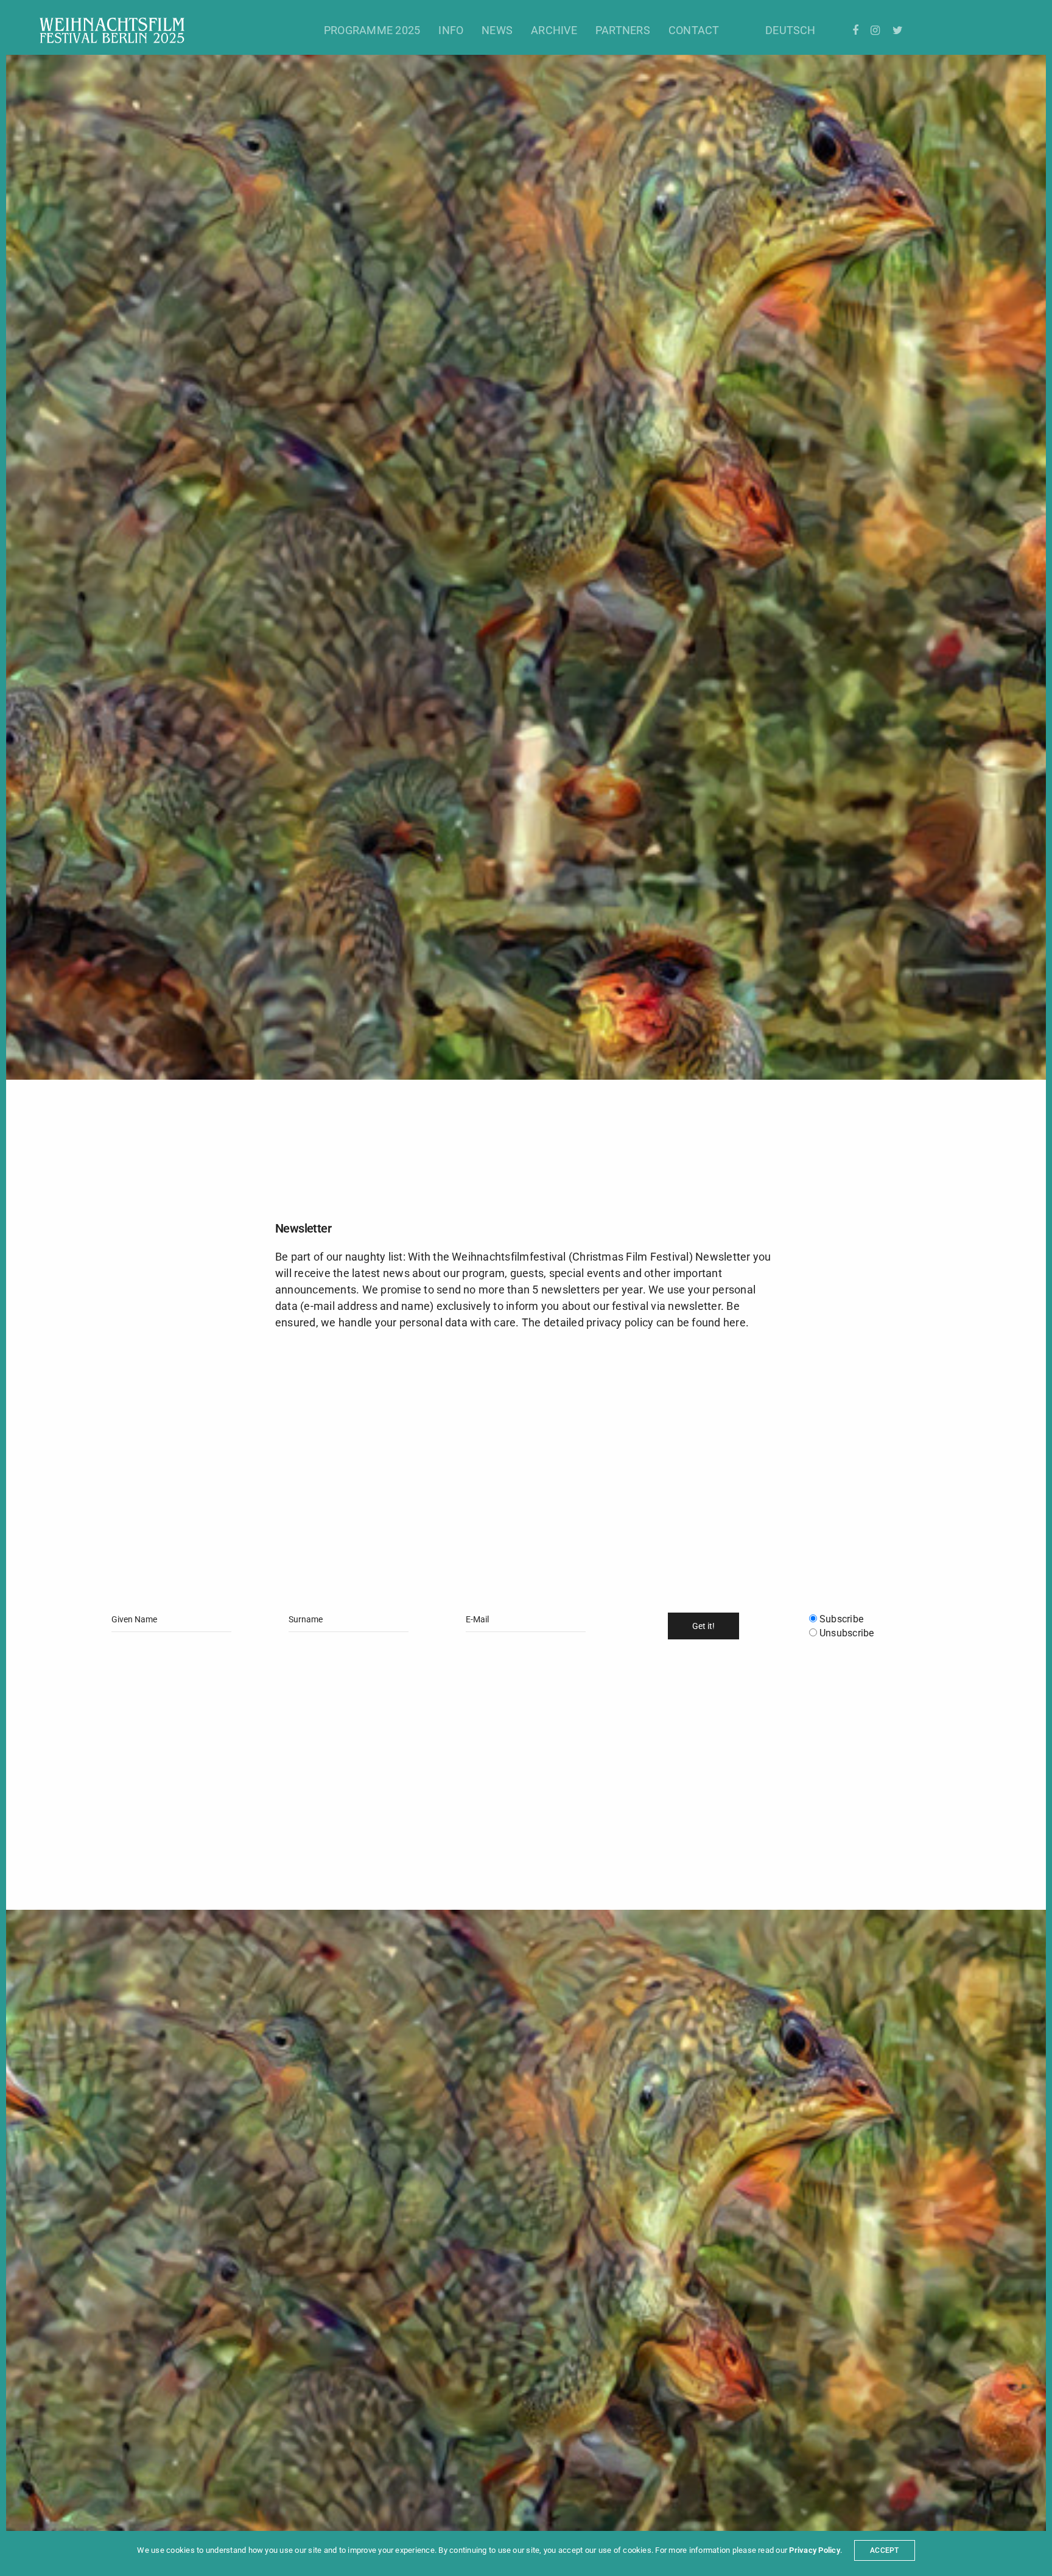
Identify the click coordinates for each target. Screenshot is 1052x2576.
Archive (554, 30)
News (497, 30)
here (735, 1322)
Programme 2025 (372, 30)
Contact (694, 30)
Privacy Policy (814, 2550)
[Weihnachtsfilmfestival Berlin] (112, 30)
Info (451, 30)
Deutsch (791, 30)
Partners (623, 30)
